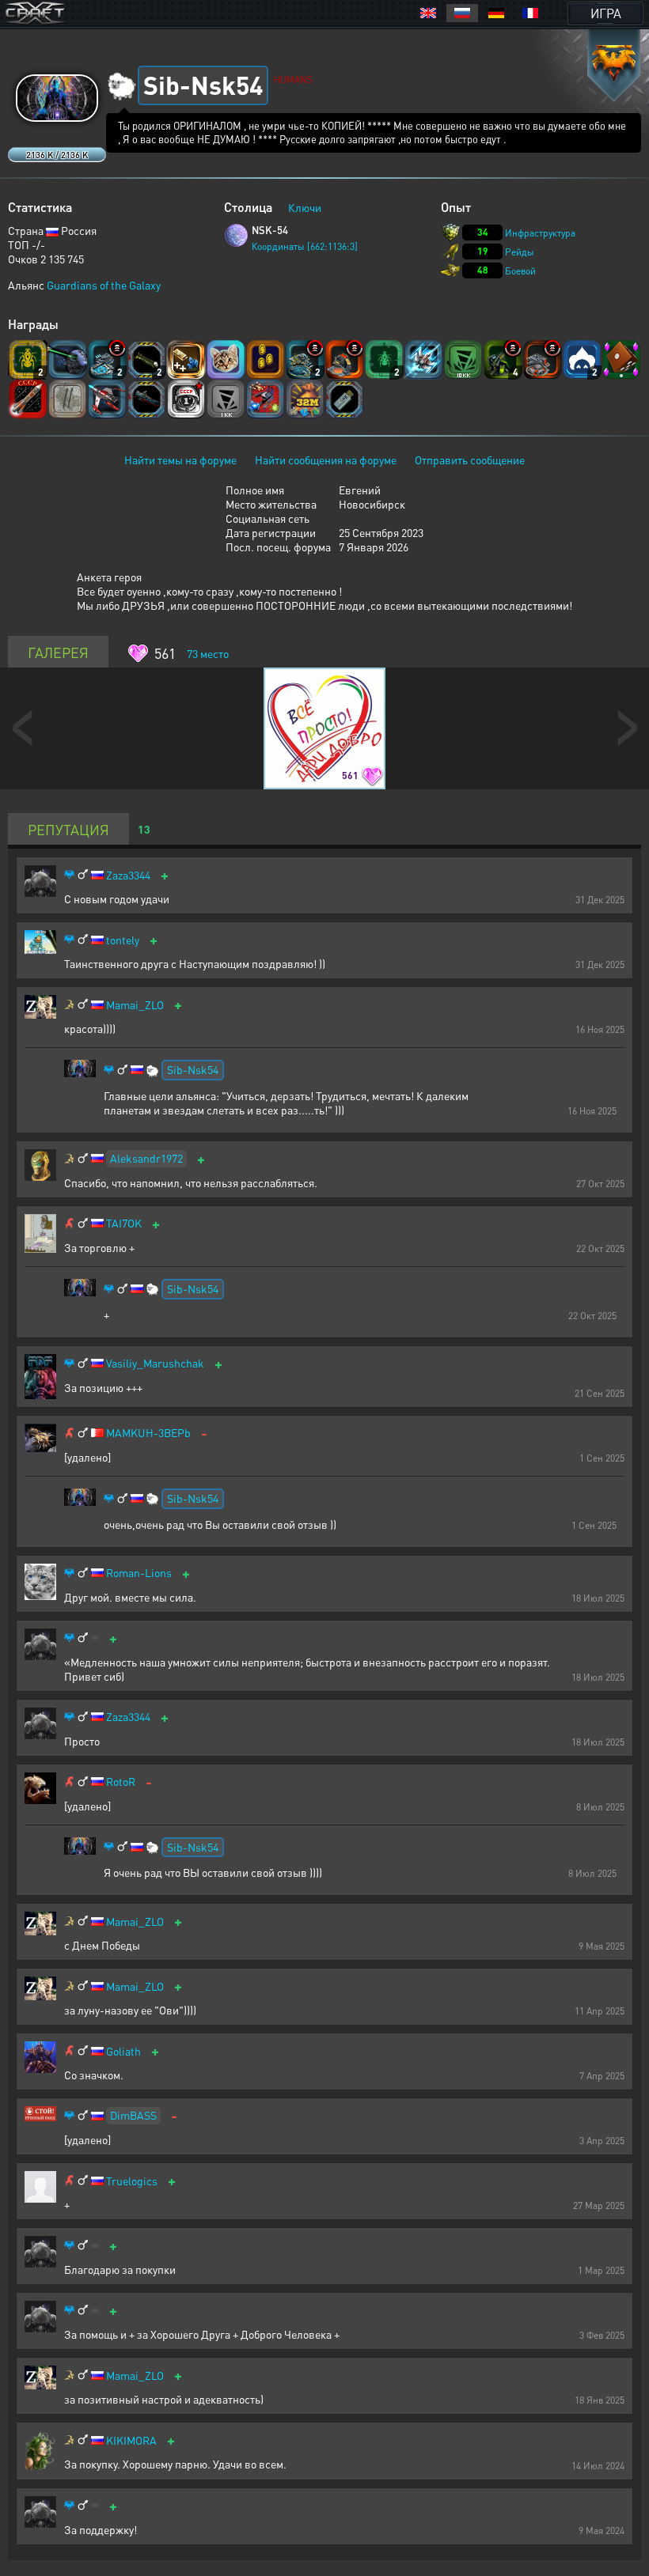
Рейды (520, 252)
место (208, 653)
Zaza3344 (128, 875)
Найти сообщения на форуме (326, 460)
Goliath (123, 2051)
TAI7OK (124, 1223)
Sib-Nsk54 (193, 1069)
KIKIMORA (131, 2440)
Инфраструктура (540, 233)
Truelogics (132, 2181)
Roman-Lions (139, 1573)
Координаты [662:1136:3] (305, 246)
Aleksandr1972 (146, 1158)
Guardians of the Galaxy (104, 285)
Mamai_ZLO (135, 1005)
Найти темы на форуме (180, 460)
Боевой (520, 271)
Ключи (305, 207)
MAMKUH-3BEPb (148, 1433)
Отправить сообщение (470, 460)
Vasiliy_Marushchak (155, 1363)
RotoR (121, 1782)
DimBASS (133, 2115)
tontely (123, 940)
